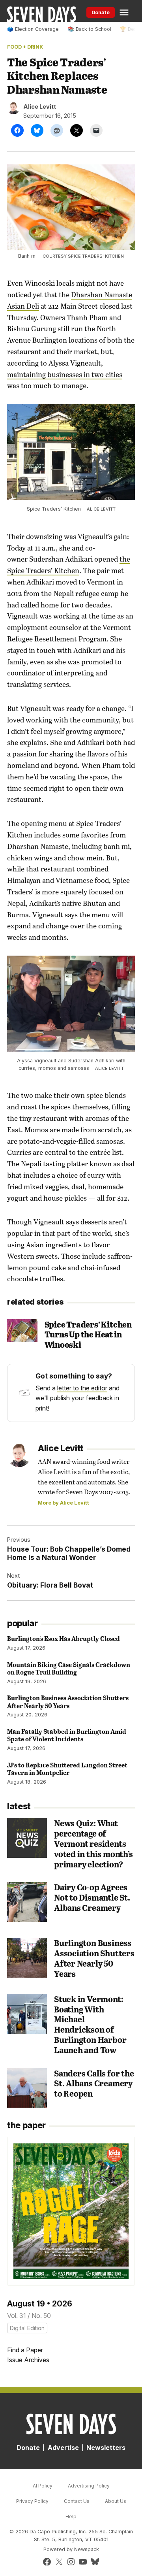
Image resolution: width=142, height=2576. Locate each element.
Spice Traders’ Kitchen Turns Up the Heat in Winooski (88, 1334)
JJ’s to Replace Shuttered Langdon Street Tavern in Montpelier (67, 1769)
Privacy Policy (32, 2501)
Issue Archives (28, 2360)
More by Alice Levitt (64, 1503)
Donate (101, 12)
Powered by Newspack (71, 2549)
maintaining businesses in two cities (65, 374)
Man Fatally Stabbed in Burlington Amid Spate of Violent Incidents (67, 1735)
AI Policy (43, 2486)
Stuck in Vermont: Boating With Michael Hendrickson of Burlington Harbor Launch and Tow (90, 2024)
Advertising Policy (89, 2486)
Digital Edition (27, 2328)
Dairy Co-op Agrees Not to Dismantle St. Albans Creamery (92, 1897)
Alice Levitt (40, 107)
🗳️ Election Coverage (33, 29)
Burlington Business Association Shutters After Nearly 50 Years (68, 1701)
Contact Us (77, 2501)
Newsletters (106, 2448)
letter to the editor (82, 1388)
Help (71, 2517)
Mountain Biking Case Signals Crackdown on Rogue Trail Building (69, 1668)
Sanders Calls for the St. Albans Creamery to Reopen (94, 2083)
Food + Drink (25, 47)
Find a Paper (25, 2350)
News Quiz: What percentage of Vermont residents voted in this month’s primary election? (93, 1843)
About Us (116, 2501)
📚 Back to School (90, 29)
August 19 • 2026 (40, 2304)
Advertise (63, 2448)
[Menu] (125, 12)
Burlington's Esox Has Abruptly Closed (64, 1638)
